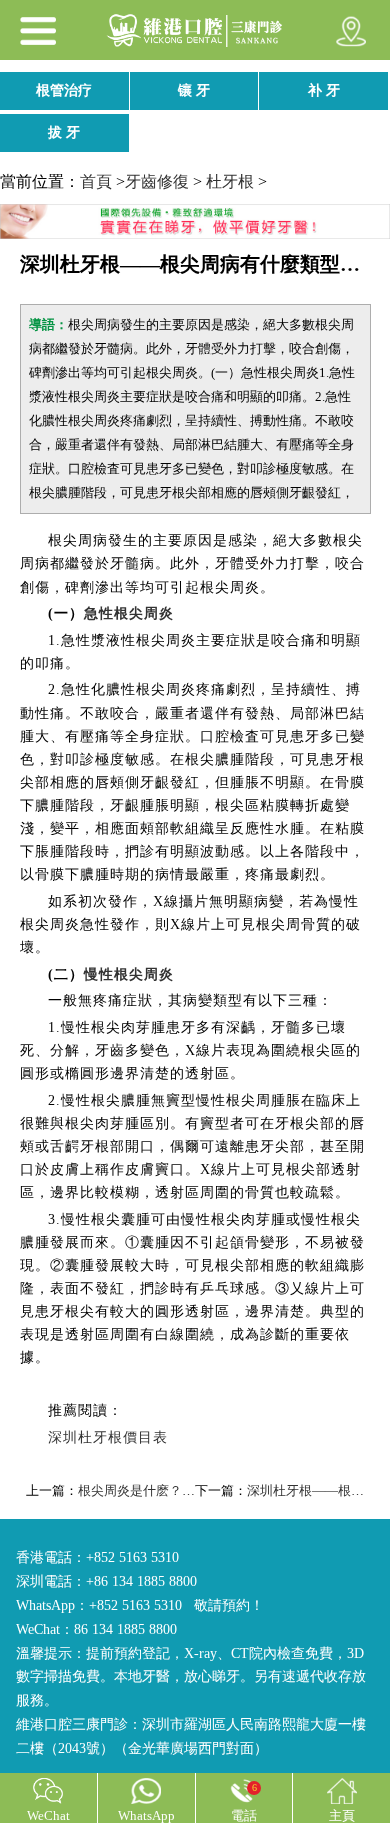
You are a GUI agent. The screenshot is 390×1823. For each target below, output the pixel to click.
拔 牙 (64, 132)
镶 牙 (194, 90)
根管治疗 (64, 90)
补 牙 (324, 90)
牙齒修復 (157, 181)
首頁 (96, 181)
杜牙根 (230, 181)
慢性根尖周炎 (129, 974)
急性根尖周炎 (129, 613)
